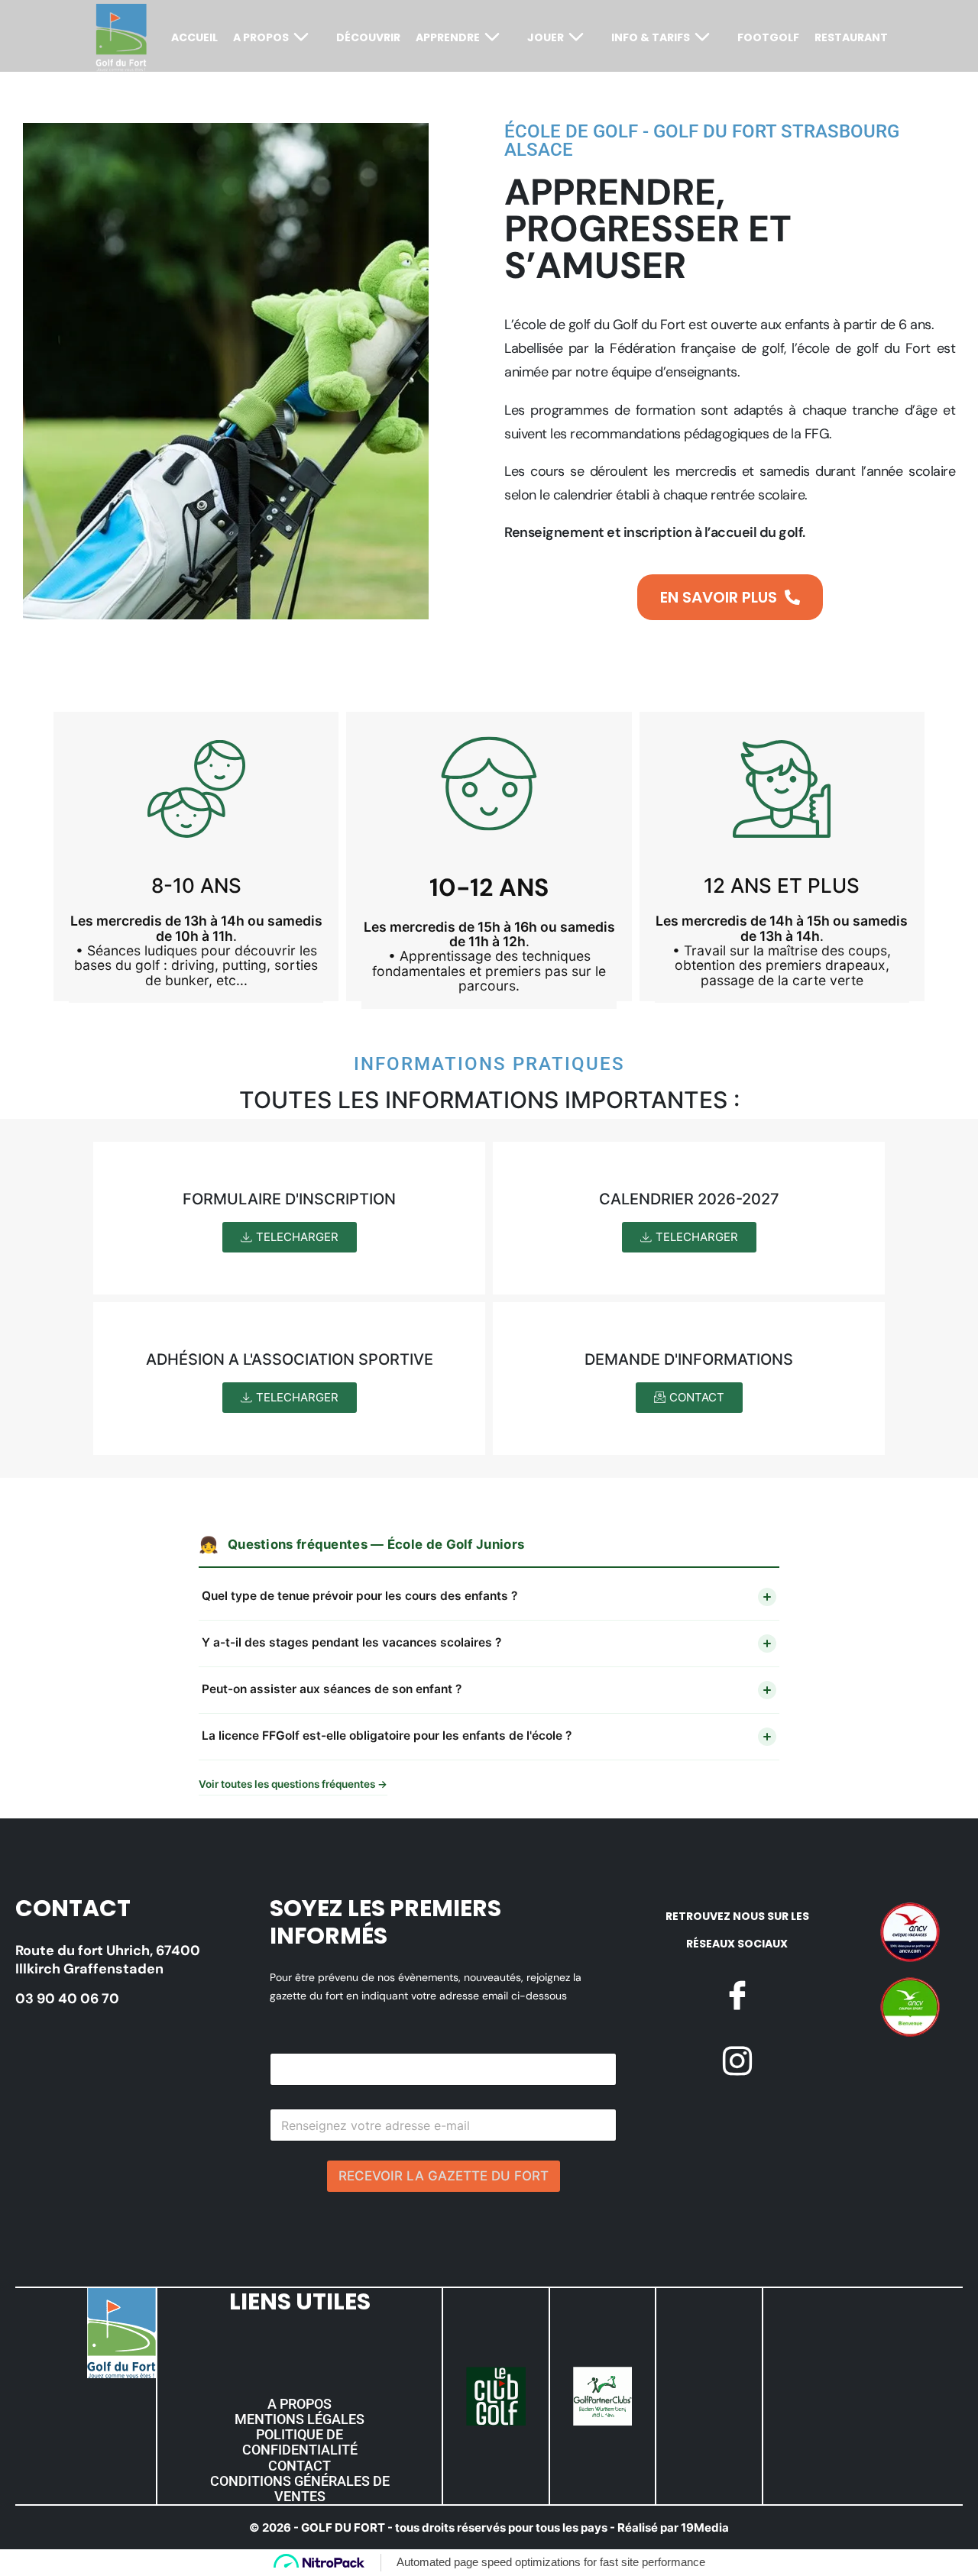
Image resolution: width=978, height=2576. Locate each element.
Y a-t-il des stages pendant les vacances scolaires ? (351, 1642)
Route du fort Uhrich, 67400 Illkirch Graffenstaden (108, 1960)
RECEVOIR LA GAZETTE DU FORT (444, 2176)
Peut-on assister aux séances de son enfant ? (332, 1689)
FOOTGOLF (768, 37)
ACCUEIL (194, 37)
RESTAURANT (851, 37)
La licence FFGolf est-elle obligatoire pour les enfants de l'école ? (387, 1736)
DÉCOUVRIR (368, 37)
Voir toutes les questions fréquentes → (293, 1784)
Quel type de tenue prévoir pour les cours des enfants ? (359, 1596)
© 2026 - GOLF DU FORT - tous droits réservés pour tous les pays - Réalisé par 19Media (489, 2528)
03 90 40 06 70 (67, 1999)
